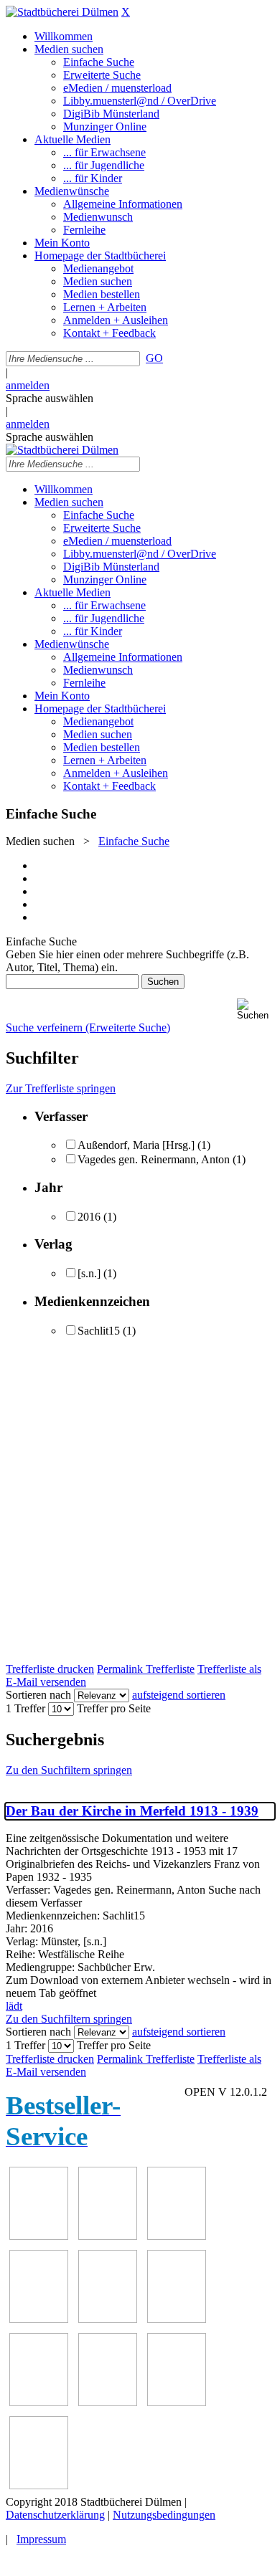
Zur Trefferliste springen (61, 1088)
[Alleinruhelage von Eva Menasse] (39, 2236)
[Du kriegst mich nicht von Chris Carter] (39, 2402)
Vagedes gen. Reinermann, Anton (154, 1159)
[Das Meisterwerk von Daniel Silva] (177, 2319)
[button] (256, 1010)
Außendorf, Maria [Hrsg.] (136, 1145)
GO (154, 358)
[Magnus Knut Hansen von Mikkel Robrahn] (177, 2236)
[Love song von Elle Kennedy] (39, 2319)
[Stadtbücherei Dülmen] (62, 12)
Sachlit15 (99, 1331)
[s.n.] (89, 1273)
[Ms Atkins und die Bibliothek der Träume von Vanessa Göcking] (108, 2236)
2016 (89, 1217)
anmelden (28, 385)
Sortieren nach (38, 1695)
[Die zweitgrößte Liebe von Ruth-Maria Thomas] (177, 2402)
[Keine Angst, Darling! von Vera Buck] (108, 2319)
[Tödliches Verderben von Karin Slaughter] (39, 2485)
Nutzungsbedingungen (164, 2515)
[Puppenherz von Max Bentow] (108, 2402)
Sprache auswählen (50, 398)
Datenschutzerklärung (55, 2515)
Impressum (41, 2539)
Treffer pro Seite (114, 1708)
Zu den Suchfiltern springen (69, 1770)
